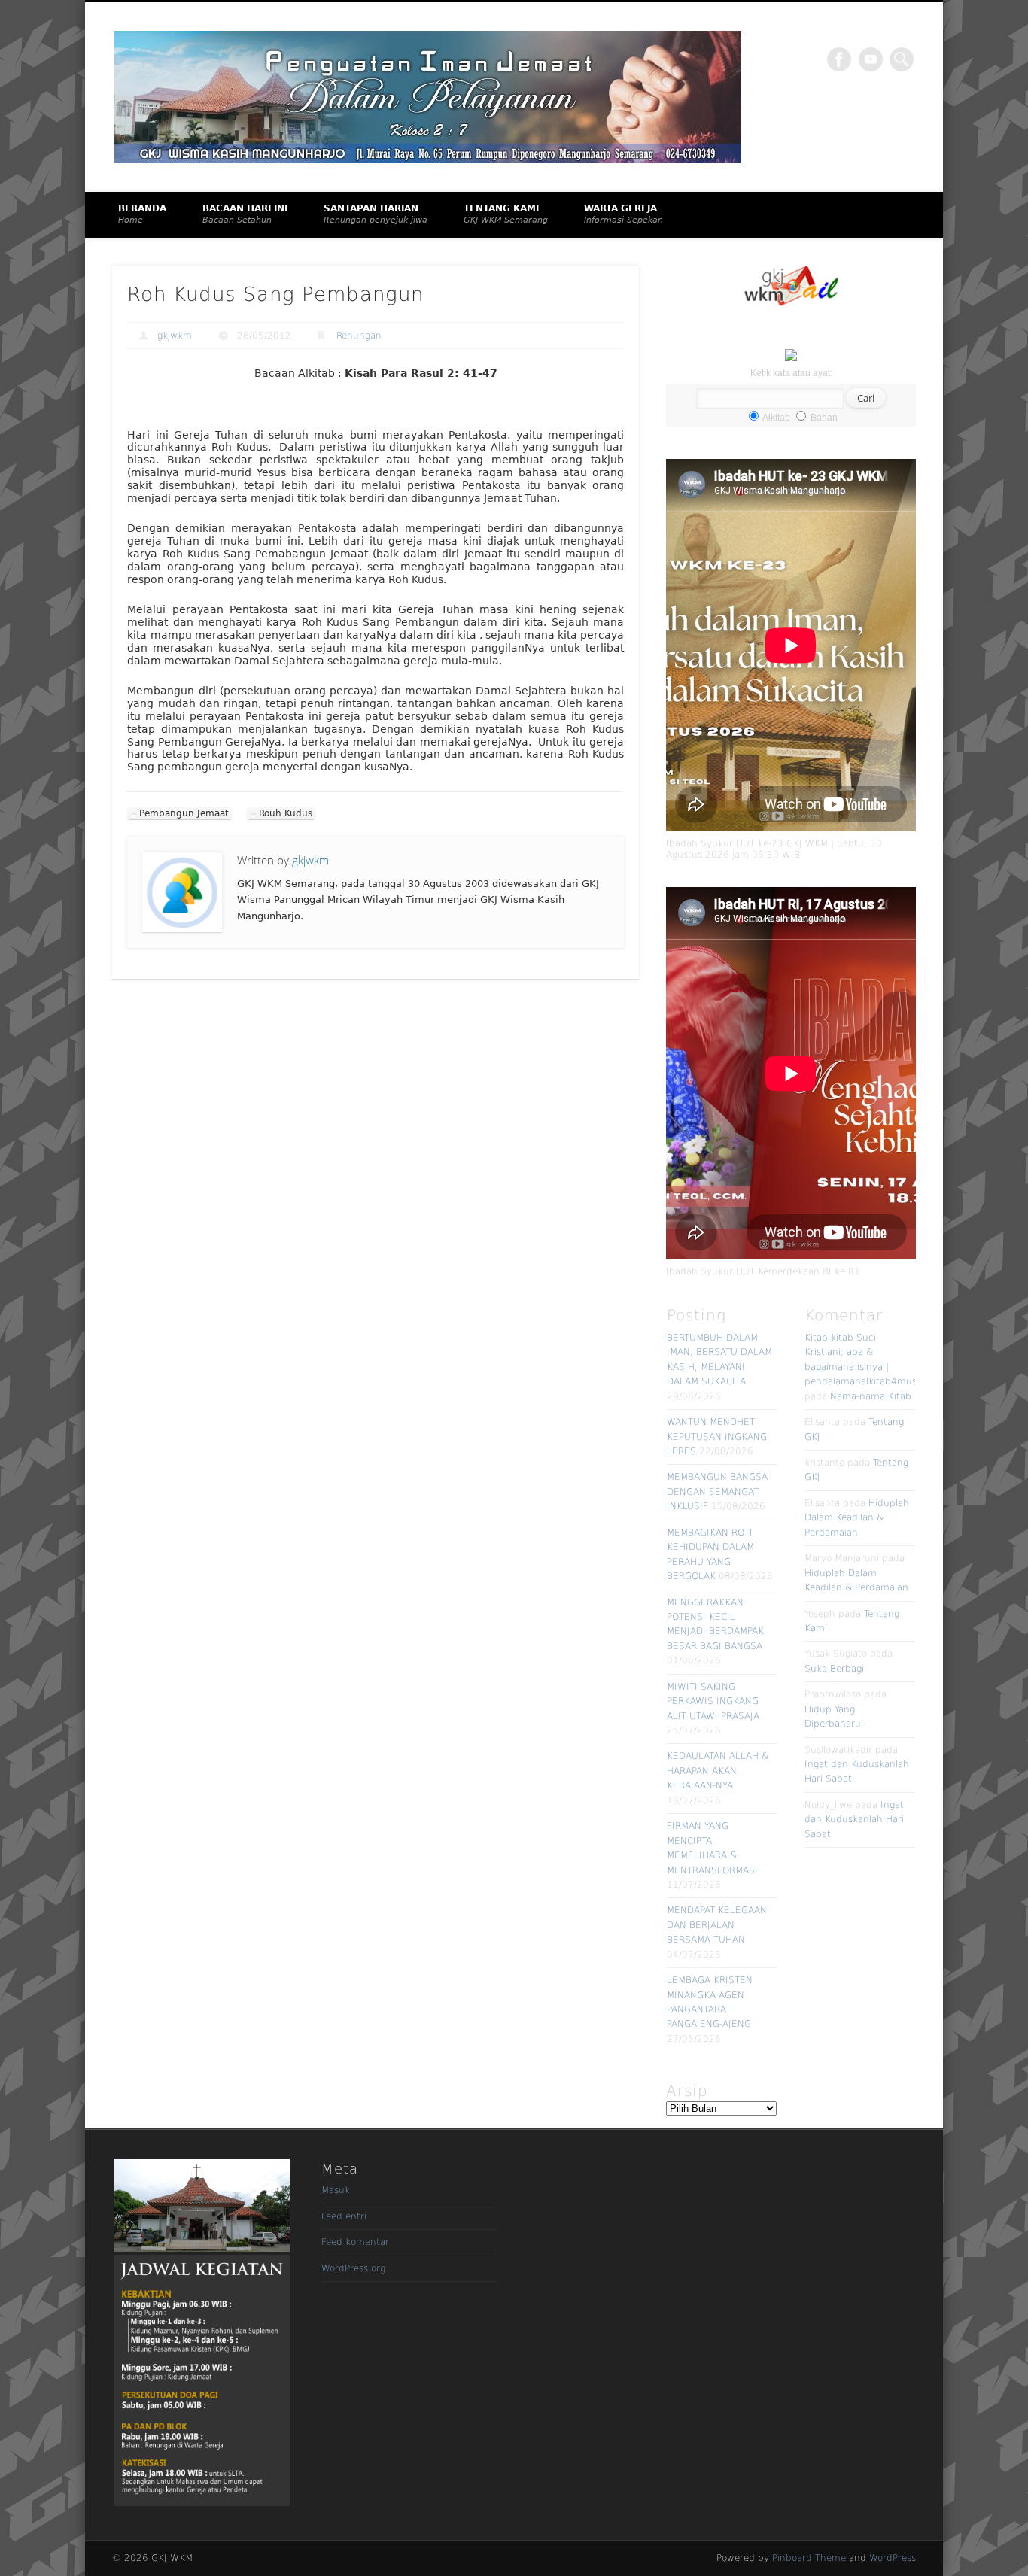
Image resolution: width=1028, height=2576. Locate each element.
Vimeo (871, 59)
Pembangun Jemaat (184, 813)
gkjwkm (175, 336)
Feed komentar (355, 2242)
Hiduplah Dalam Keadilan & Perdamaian (857, 1518)
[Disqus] (376, 1196)
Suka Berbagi (834, 1669)
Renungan (359, 336)
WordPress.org (353, 2268)
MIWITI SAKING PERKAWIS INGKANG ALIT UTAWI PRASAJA (713, 1701)
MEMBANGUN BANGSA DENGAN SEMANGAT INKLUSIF (717, 1492)
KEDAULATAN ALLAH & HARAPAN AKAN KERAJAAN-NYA (718, 1771)
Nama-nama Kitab (871, 1396)
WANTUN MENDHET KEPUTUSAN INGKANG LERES (717, 1437)
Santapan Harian (376, 214)
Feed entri (344, 2216)
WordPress (893, 2558)
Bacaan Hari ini (245, 214)
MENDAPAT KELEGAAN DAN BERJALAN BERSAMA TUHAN (717, 1925)
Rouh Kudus (286, 813)
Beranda (142, 214)
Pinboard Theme (809, 2558)
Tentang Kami (506, 214)
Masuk (336, 2190)
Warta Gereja (623, 214)
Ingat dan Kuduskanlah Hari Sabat (854, 1820)
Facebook (839, 59)
